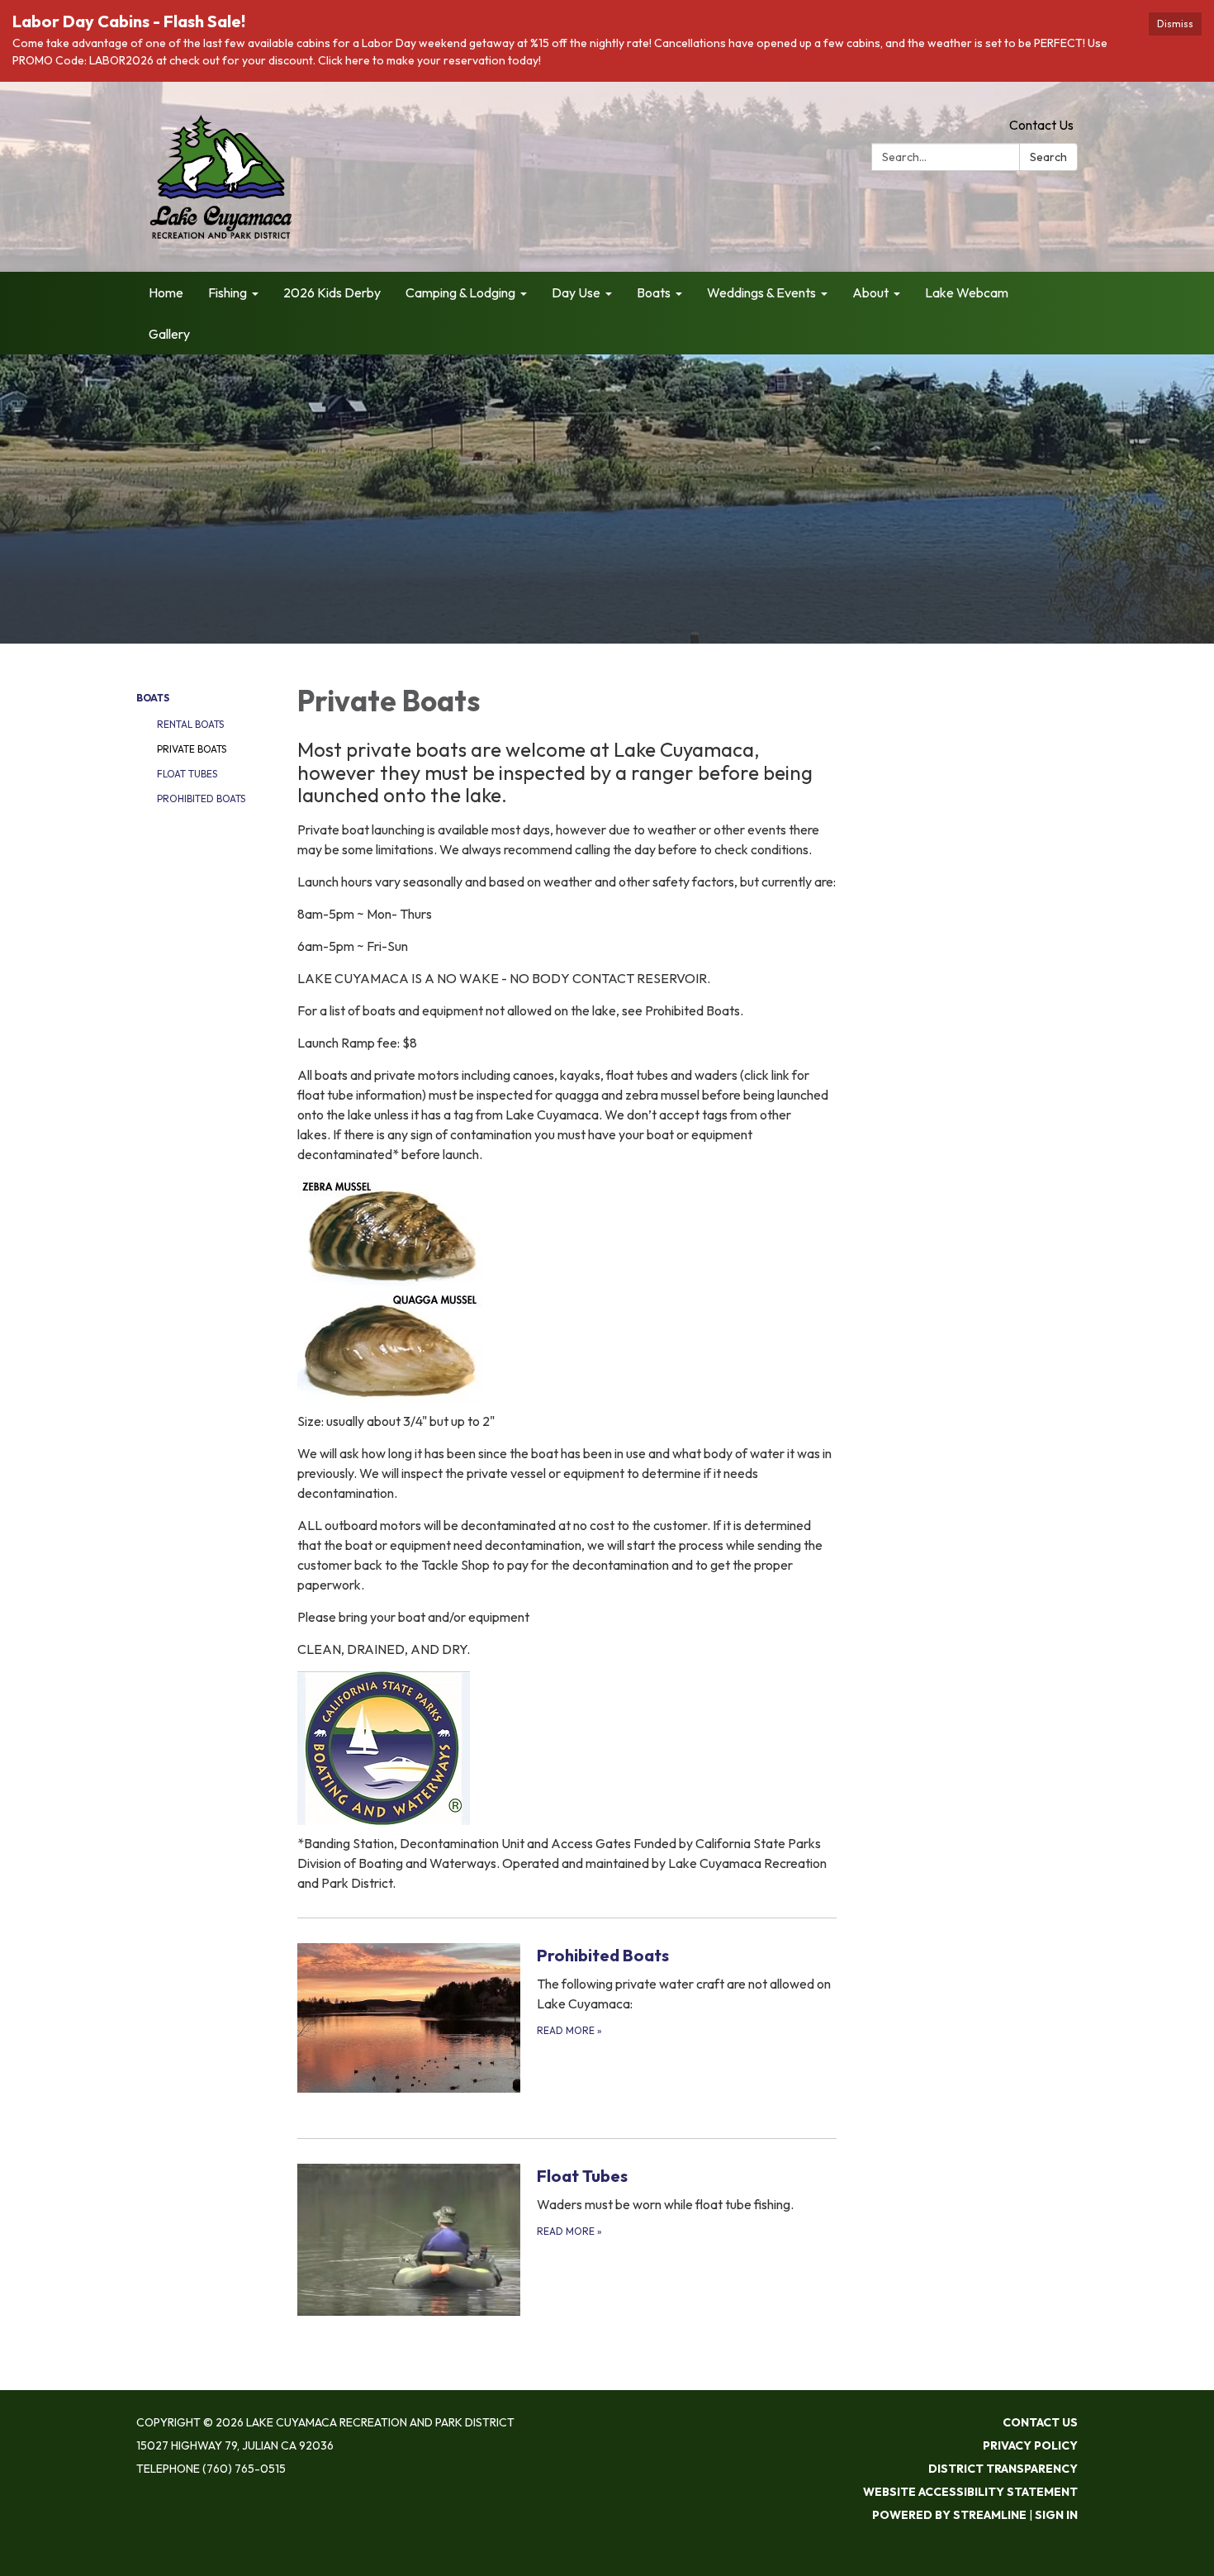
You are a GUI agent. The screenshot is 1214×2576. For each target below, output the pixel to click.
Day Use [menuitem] (576, 292)
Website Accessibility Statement (970, 2492)
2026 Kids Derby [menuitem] (332, 292)
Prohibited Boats (201, 798)
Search (1048, 157)
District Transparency (1003, 2469)
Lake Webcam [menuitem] (967, 292)
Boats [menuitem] (654, 292)
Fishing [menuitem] (228, 292)
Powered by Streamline (949, 2515)
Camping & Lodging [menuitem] (460, 292)
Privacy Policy (1030, 2445)
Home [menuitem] (166, 292)
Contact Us (1041, 125)
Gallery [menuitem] (169, 334)
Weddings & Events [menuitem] (761, 292)
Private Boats (192, 749)
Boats (153, 698)
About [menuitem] (870, 292)
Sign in (1056, 2515)
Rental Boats (190, 724)
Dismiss (1175, 24)
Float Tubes (187, 774)
